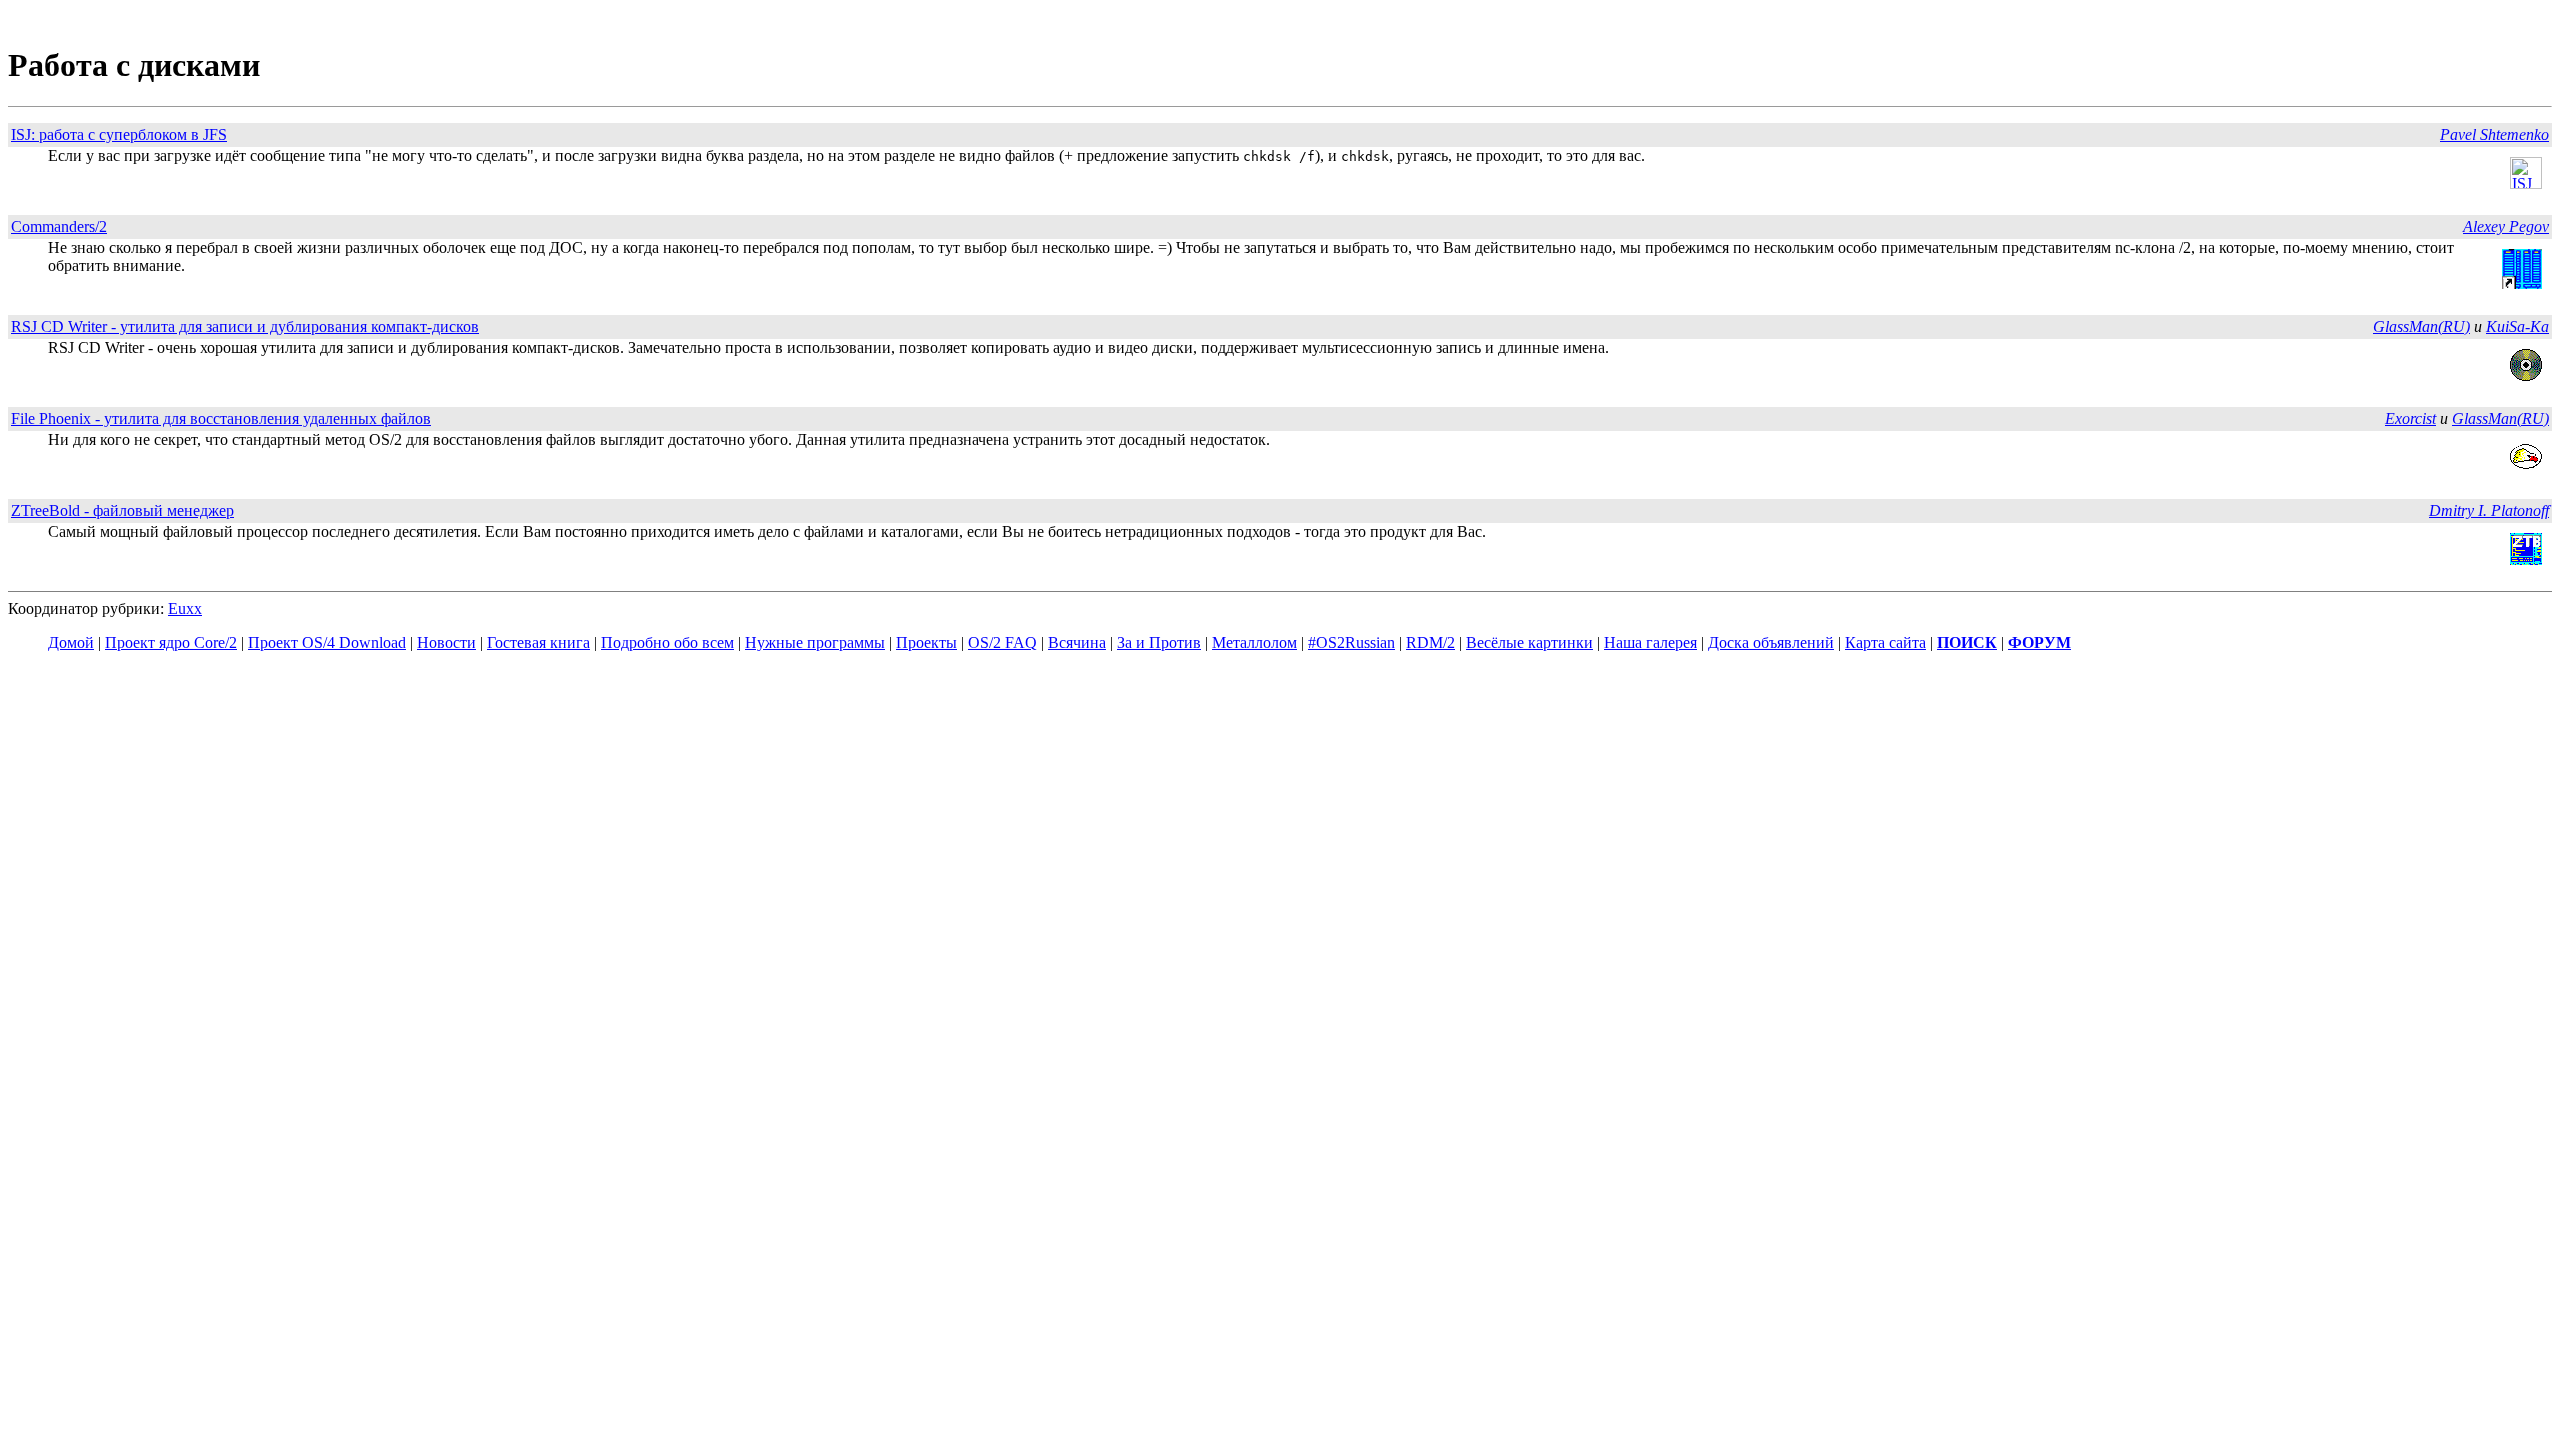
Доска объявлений (1771, 642)
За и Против (1159, 642)
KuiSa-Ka (2517, 326)
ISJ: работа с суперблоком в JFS (119, 134)
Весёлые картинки (1529, 642)
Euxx (185, 608)
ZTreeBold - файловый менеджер (122, 510)
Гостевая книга (538, 642)
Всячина (1077, 642)
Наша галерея (1650, 642)
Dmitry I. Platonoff (2489, 510)
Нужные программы (815, 642)
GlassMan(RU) (2421, 326)
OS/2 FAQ (1002, 642)
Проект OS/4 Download (327, 642)
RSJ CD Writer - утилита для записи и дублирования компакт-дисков (245, 326)
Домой (71, 642)
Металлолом (1254, 642)
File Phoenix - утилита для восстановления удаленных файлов (221, 418)
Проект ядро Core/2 (171, 642)
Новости (446, 642)
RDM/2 (1430, 642)
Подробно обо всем (667, 642)
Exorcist (2410, 418)
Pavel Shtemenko (2494, 134)
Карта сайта (1885, 642)
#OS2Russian (1351, 642)
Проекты (926, 642)
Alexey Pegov (2506, 226)
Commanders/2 (59, 226)
